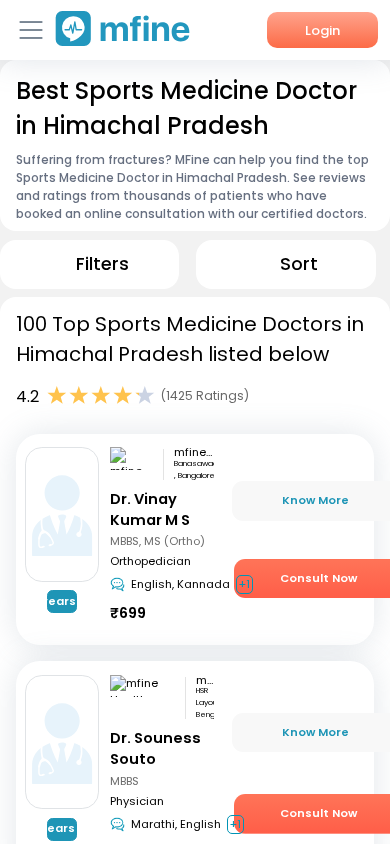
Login (322, 30)
